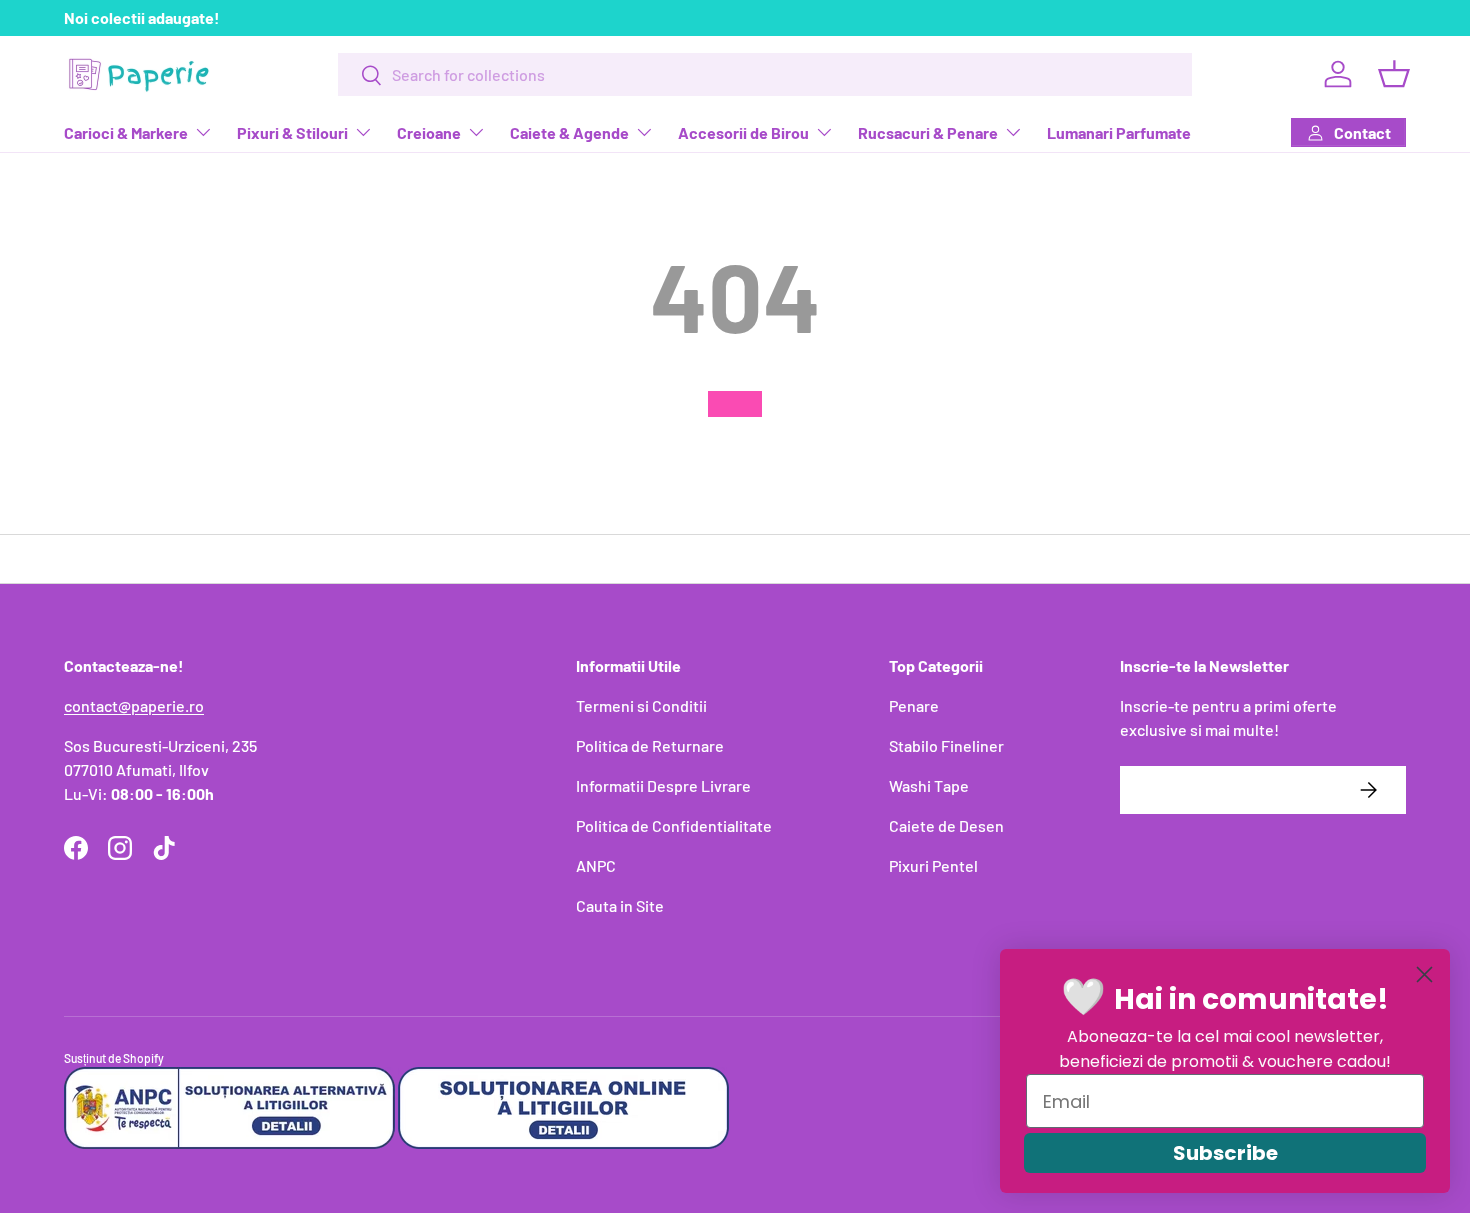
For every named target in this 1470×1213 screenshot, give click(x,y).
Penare (914, 705)
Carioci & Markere (126, 132)
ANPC (596, 865)
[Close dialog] (1424, 974)
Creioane (429, 132)
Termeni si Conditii (641, 705)
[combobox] (765, 74)
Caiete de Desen (946, 825)
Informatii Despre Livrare (663, 785)
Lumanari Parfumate (1119, 132)
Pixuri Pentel (933, 865)
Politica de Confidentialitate (674, 825)
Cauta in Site (620, 905)
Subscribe (1225, 1153)
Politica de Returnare (650, 745)
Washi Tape (929, 785)
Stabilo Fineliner (946, 745)
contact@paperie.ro (134, 705)
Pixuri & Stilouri (292, 132)
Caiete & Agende (569, 132)
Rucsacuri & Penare (928, 132)
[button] (1394, 74)
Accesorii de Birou (743, 132)
